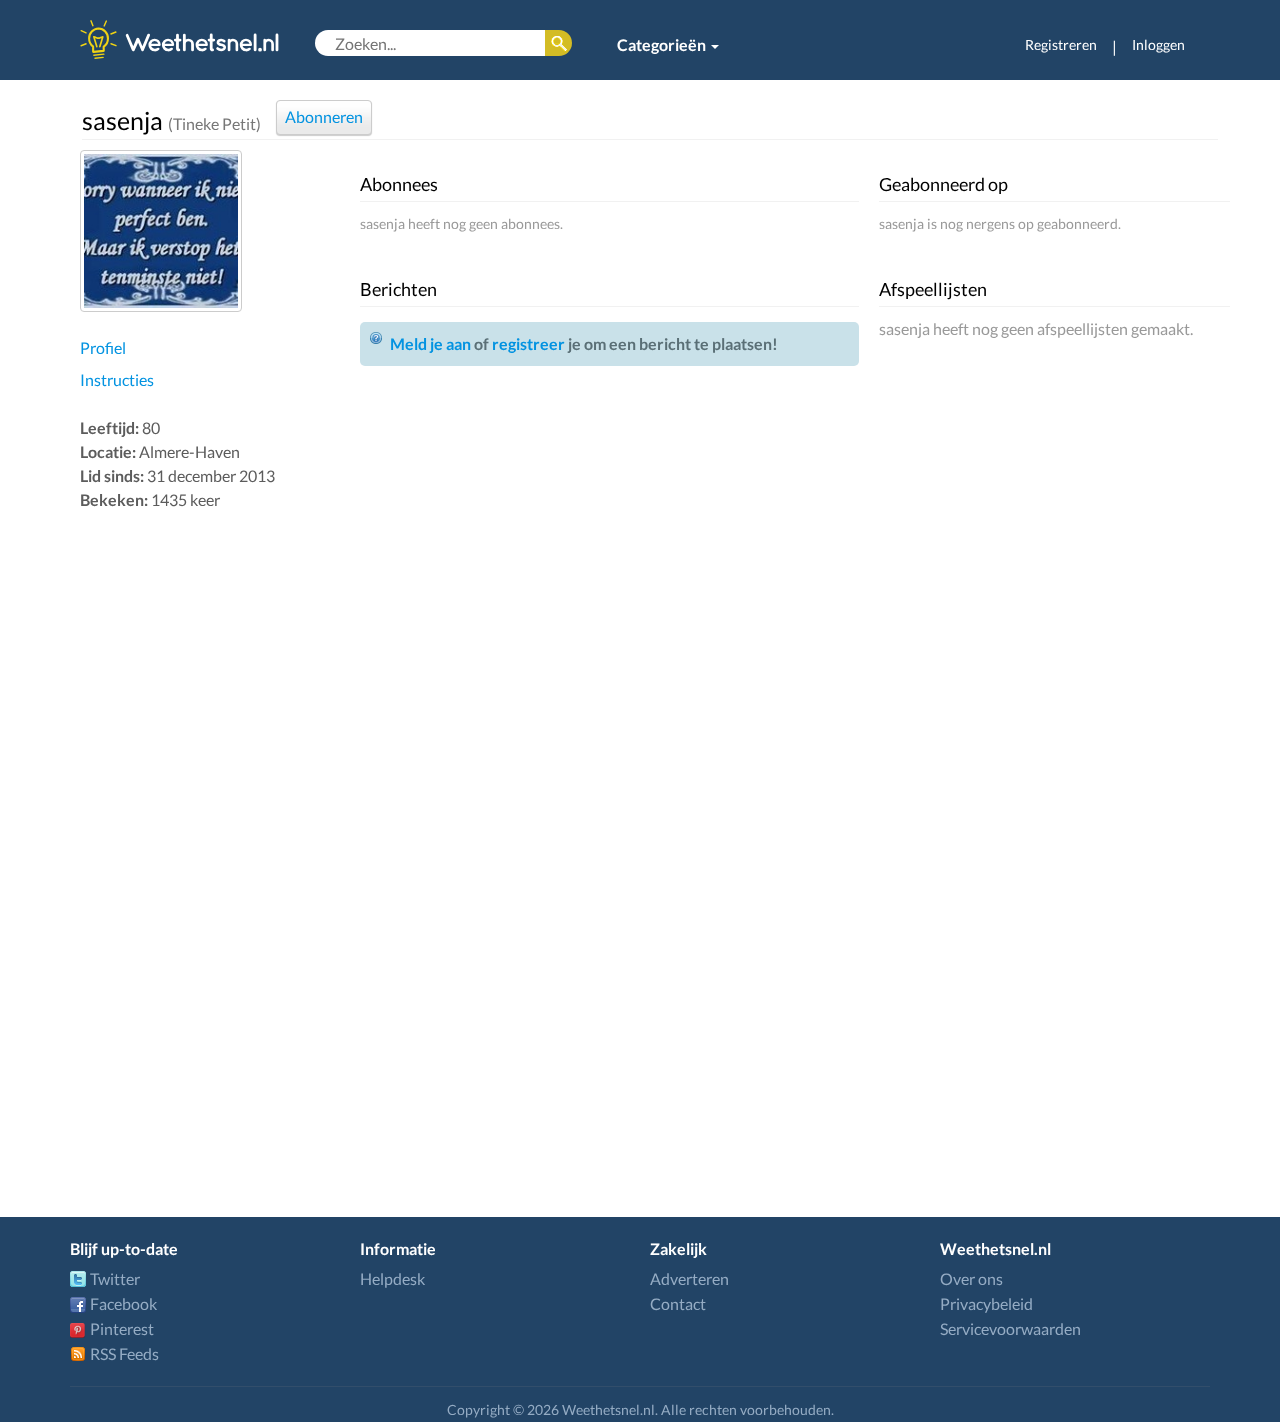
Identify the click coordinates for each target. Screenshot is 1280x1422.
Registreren (1061, 44)
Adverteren (689, 1278)
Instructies (117, 379)
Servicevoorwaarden (1010, 1328)
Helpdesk (392, 1278)
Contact (678, 1303)
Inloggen (1158, 44)
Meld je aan (430, 343)
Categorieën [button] (663, 44)
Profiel (103, 347)
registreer (528, 343)
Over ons (971, 1278)
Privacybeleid (986, 1303)
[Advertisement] (215, 832)
